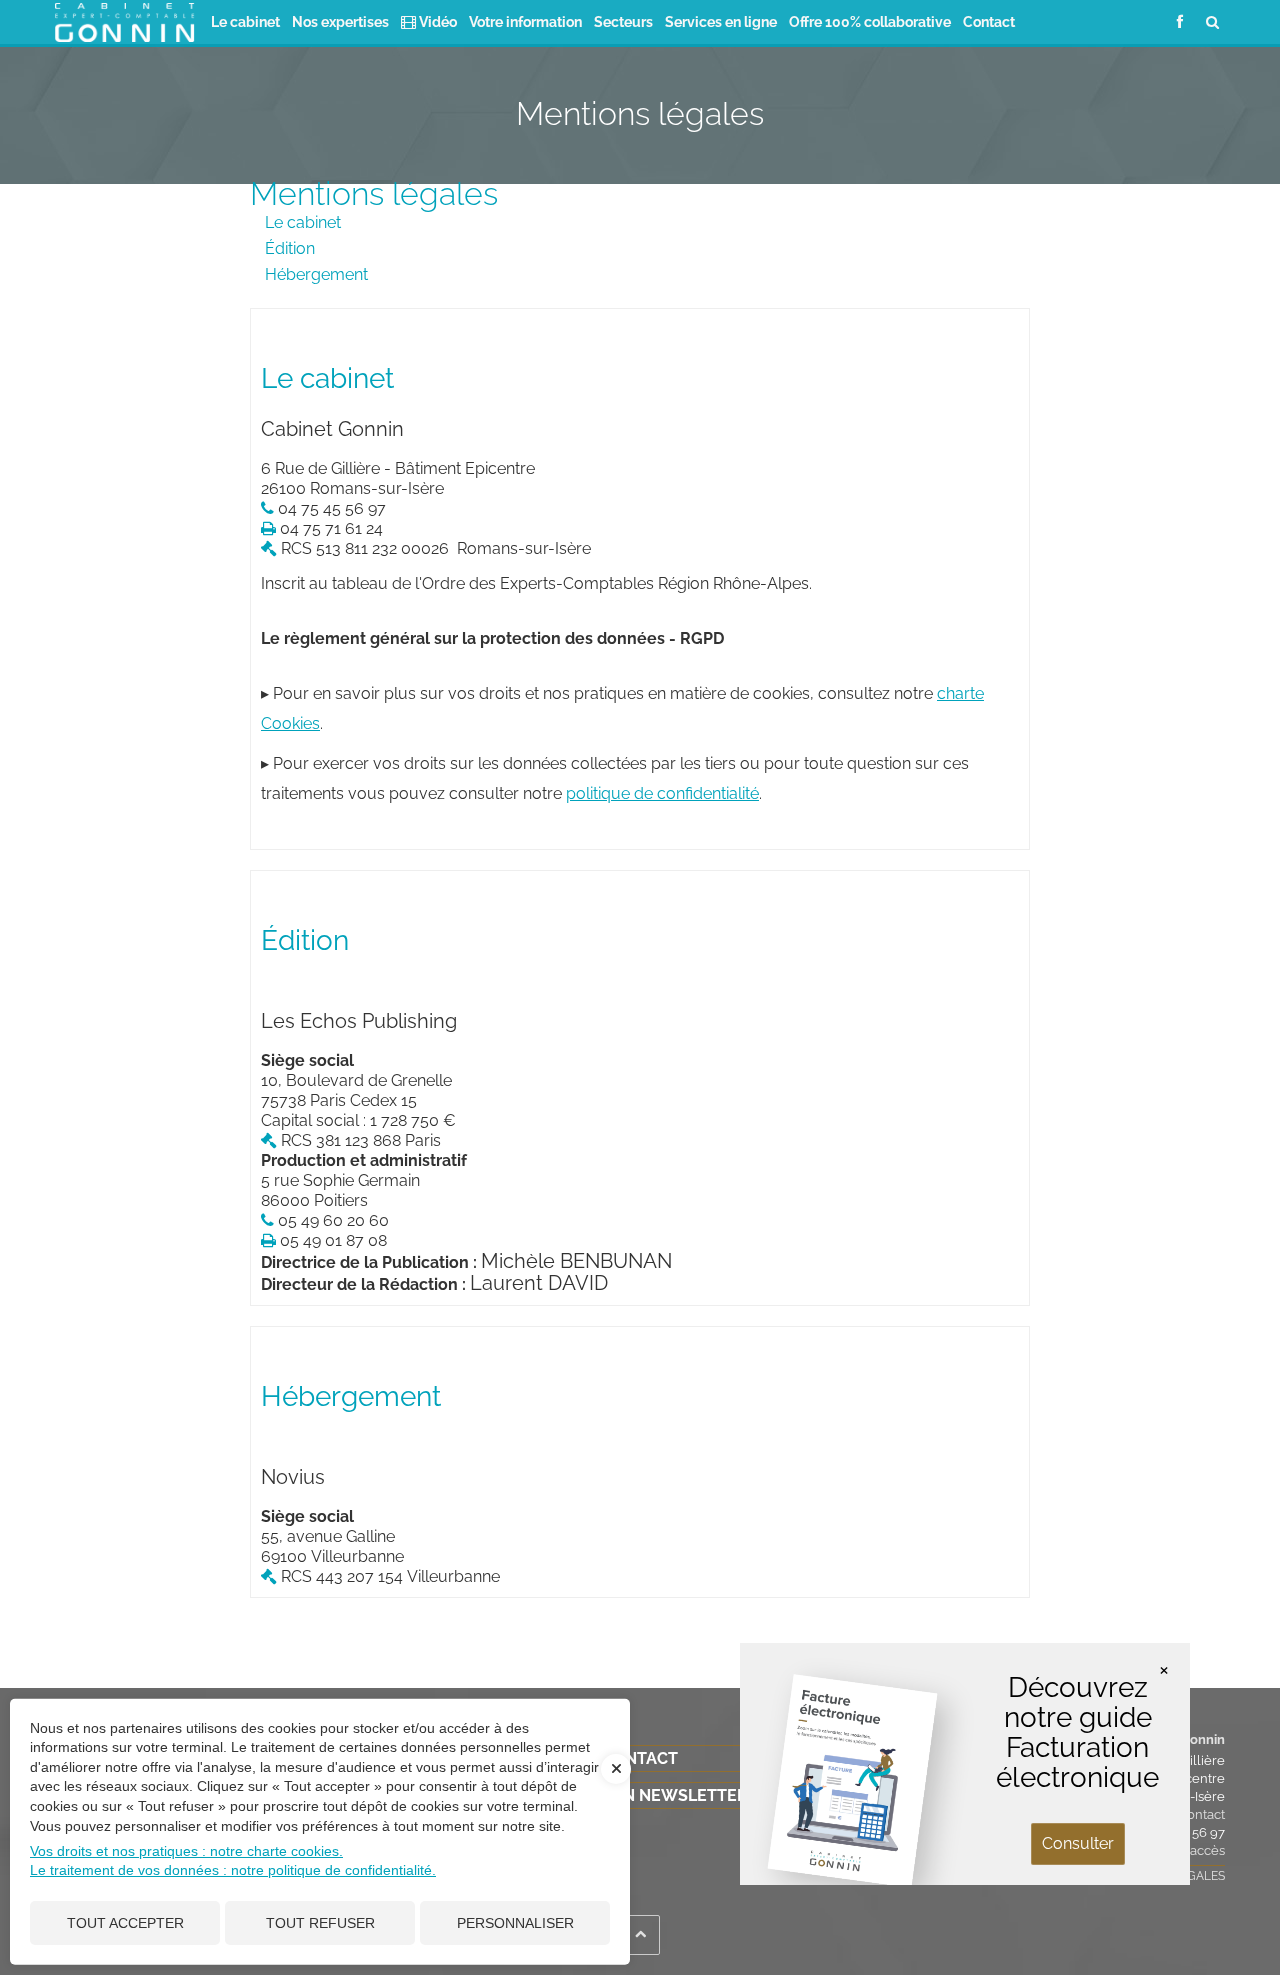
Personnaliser (515, 1923)
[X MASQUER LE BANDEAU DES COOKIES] (616, 1779)
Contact (989, 21)
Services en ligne (721, 21)
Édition (290, 248)
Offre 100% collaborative (870, 21)
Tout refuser (320, 1923)
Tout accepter (125, 1923)
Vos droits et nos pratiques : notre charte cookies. (186, 1851)
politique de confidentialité (662, 793)
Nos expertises (340, 21)
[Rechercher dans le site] (1212, 21)
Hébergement (316, 274)
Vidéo (436, 21)
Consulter (1078, 1843)
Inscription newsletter (640, 1795)
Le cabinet (245, 21)
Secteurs (623, 21)
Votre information (525, 21)
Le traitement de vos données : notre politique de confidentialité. (233, 1870)
